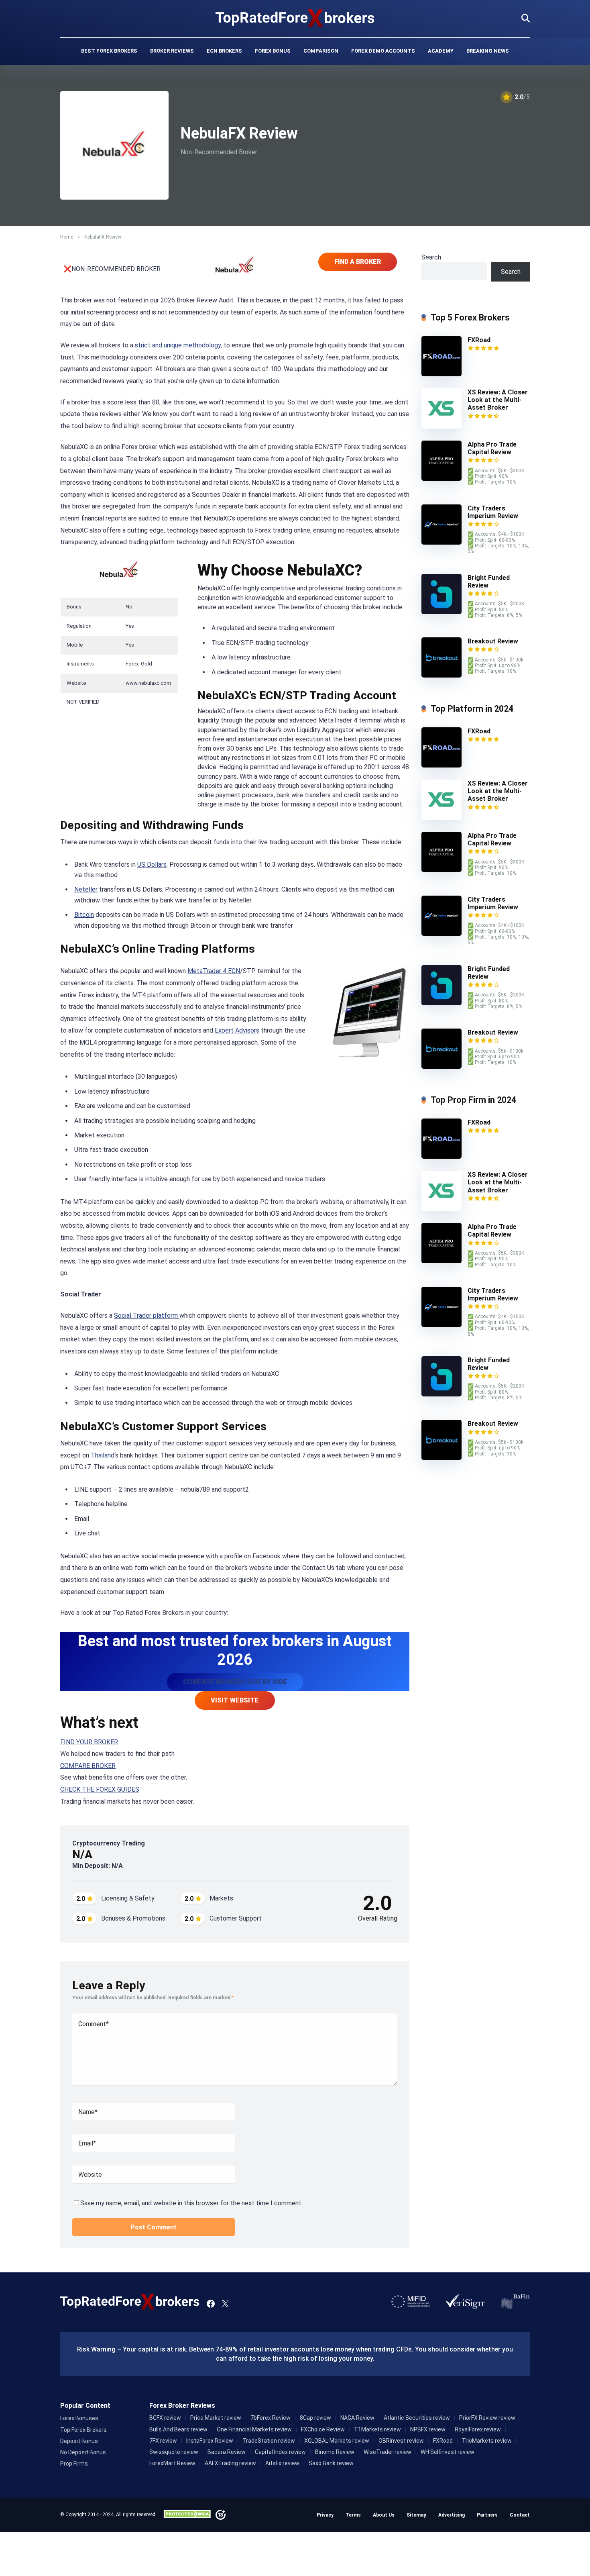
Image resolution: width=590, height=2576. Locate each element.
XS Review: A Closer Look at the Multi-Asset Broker (498, 400)
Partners (487, 2515)
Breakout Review (493, 641)
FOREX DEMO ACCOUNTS (383, 51)
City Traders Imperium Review (493, 512)
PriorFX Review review (487, 2418)
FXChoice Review (323, 2429)
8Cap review (315, 2418)
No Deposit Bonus (83, 2452)
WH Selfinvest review (448, 2452)
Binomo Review (335, 2452)
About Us (384, 2515)
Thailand (103, 1455)
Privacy (325, 2515)
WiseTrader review (388, 2452)
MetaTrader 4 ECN (214, 971)
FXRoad (479, 340)
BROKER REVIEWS (172, 51)
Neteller (86, 889)
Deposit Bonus (79, 2441)
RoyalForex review (478, 2429)
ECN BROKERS (224, 51)
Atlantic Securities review (417, 2418)
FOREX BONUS (273, 51)
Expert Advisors (237, 1030)
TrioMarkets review (487, 2441)
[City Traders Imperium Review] (441, 542)
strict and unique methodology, (178, 345)
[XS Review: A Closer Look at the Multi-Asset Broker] (441, 426)
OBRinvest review (401, 2441)
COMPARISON (321, 51)
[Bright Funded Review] (441, 612)
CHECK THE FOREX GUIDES (100, 1789)
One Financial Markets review (254, 2429)
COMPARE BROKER (88, 1766)
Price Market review (216, 2418)
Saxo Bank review (331, 2463)
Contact (520, 2515)
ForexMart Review (172, 2463)
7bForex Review (271, 2418)
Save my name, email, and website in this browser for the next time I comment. (191, 2203)
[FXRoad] (441, 374)
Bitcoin (84, 915)
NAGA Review (357, 2418)
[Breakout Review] (441, 675)
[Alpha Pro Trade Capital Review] (441, 479)
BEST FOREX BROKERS (109, 51)
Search (431, 257)
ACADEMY (441, 51)
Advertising (452, 2515)
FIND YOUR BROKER (89, 1742)
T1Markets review (377, 2429)
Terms (353, 2515)
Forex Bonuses (79, 2418)
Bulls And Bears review (178, 2429)
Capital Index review (280, 2452)
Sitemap (416, 2515)
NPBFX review (428, 2429)
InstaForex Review (210, 2441)
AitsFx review (282, 2463)
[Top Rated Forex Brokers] (295, 18)
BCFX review (165, 2418)
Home (67, 237)
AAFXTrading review (230, 2463)
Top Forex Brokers (83, 2430)
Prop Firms (74, 2464)
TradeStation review (269, 2441)
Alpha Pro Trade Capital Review (492, 448)
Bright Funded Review (489, 582)
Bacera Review (227, 2452)
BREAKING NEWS (488, 51)
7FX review (163, 2441)
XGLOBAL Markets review (337, 2441)
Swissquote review (174, 2452)
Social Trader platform (147, 1316)
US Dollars (152, 864)
